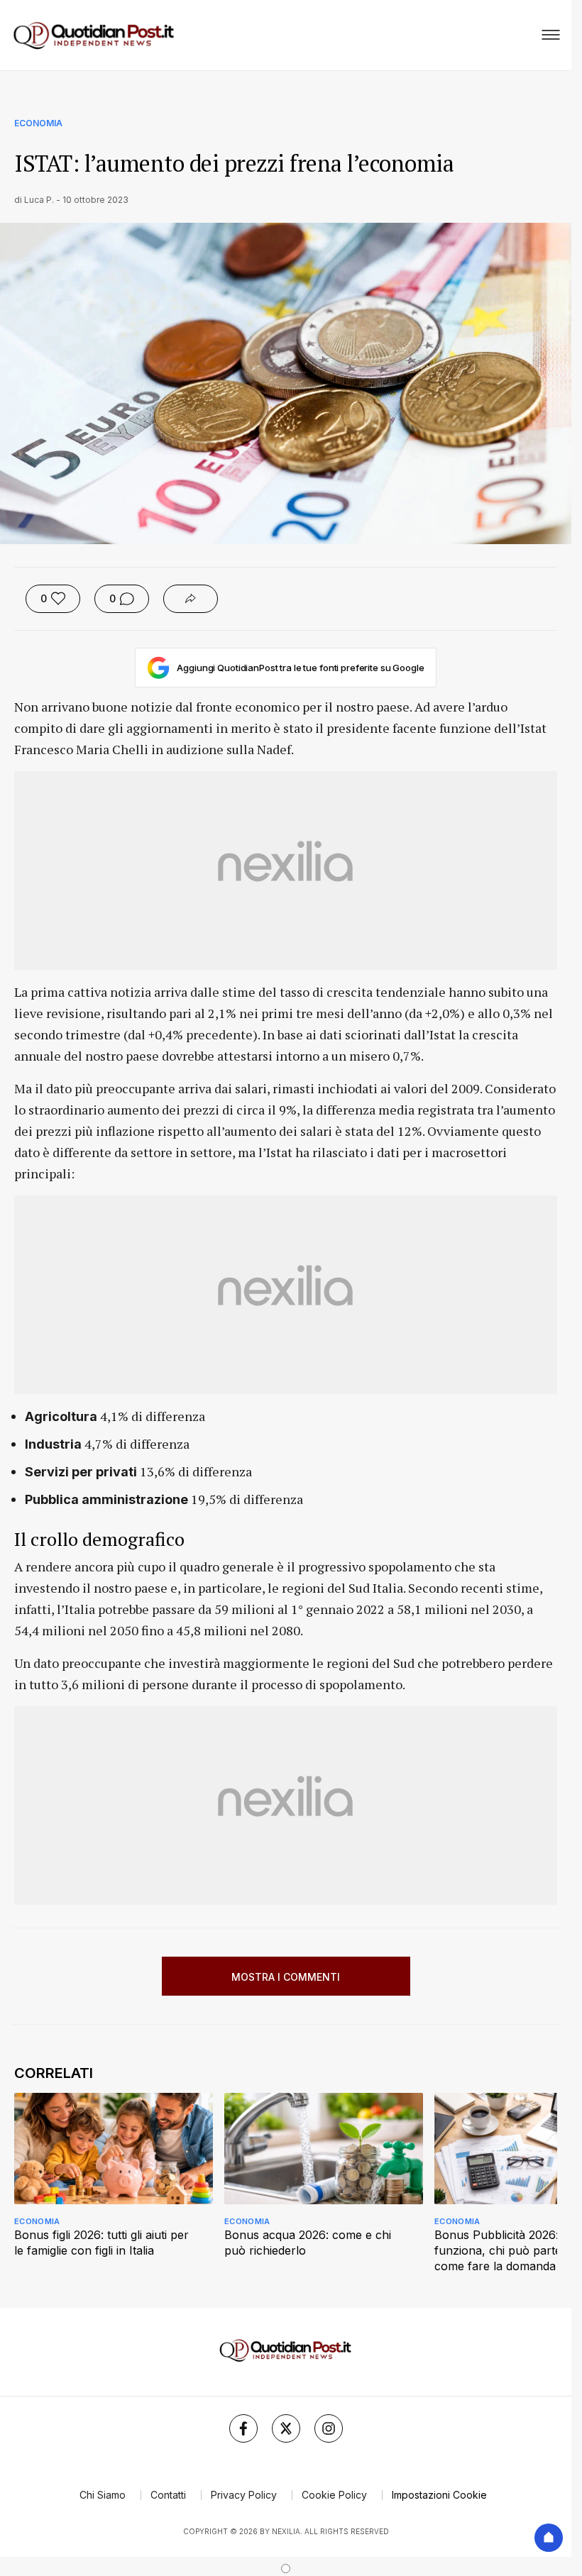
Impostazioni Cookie (439, 2495)
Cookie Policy (334, 2495)
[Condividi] (191, 599)
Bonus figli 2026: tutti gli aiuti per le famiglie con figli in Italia (101, 2243)
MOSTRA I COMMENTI (286, 1977)
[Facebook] (243, 2428)
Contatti (168, 2495)
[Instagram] (329, 2428)
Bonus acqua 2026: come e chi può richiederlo (308, 2243)
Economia (38, 123)
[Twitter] (286, 2428)
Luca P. (39, 200)
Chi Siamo (103, 2495)
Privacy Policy (244, 2495)
